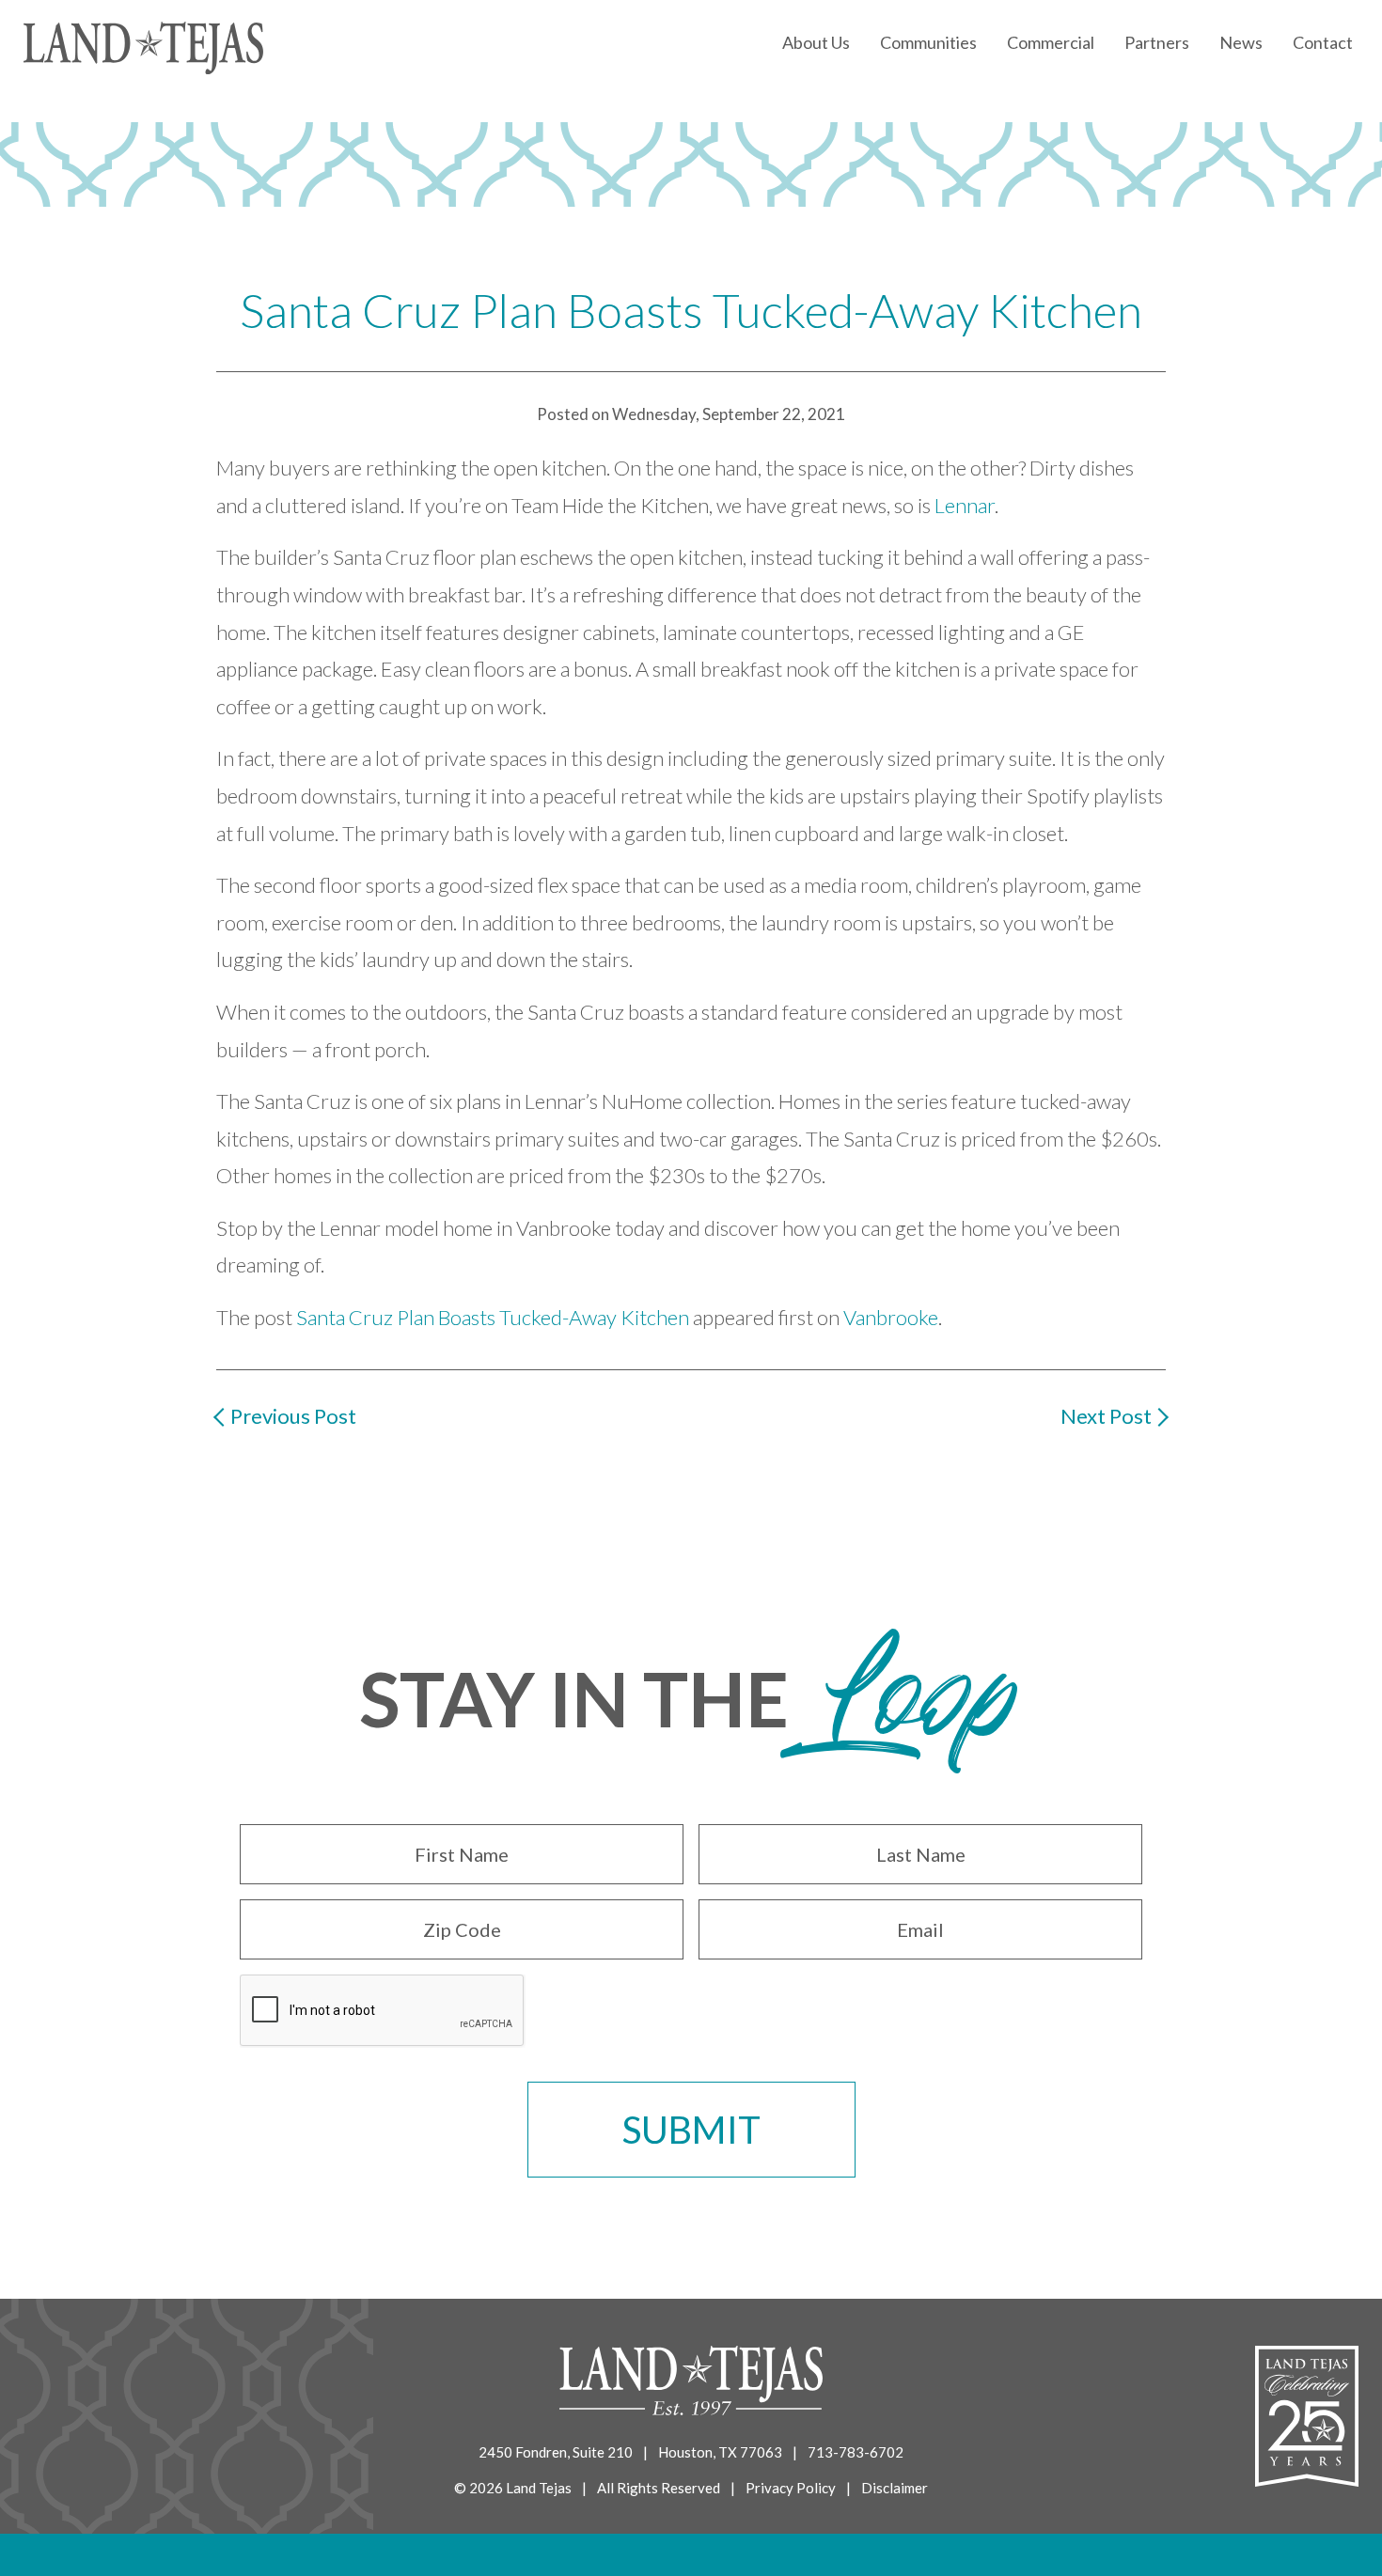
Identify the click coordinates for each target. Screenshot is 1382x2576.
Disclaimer (895, 2488)
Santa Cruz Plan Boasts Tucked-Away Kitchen (493, 1317)
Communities (928, 42)
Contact (1323, 42)
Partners (1157, 42)
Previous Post (293, 1416)
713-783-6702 (856, 2452)
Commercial (1051, 42)
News (1241, 42)
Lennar (965, 505)
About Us (816, 42)
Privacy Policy (791, 2488)
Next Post (1106, 1416)
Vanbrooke (891, 1317)
